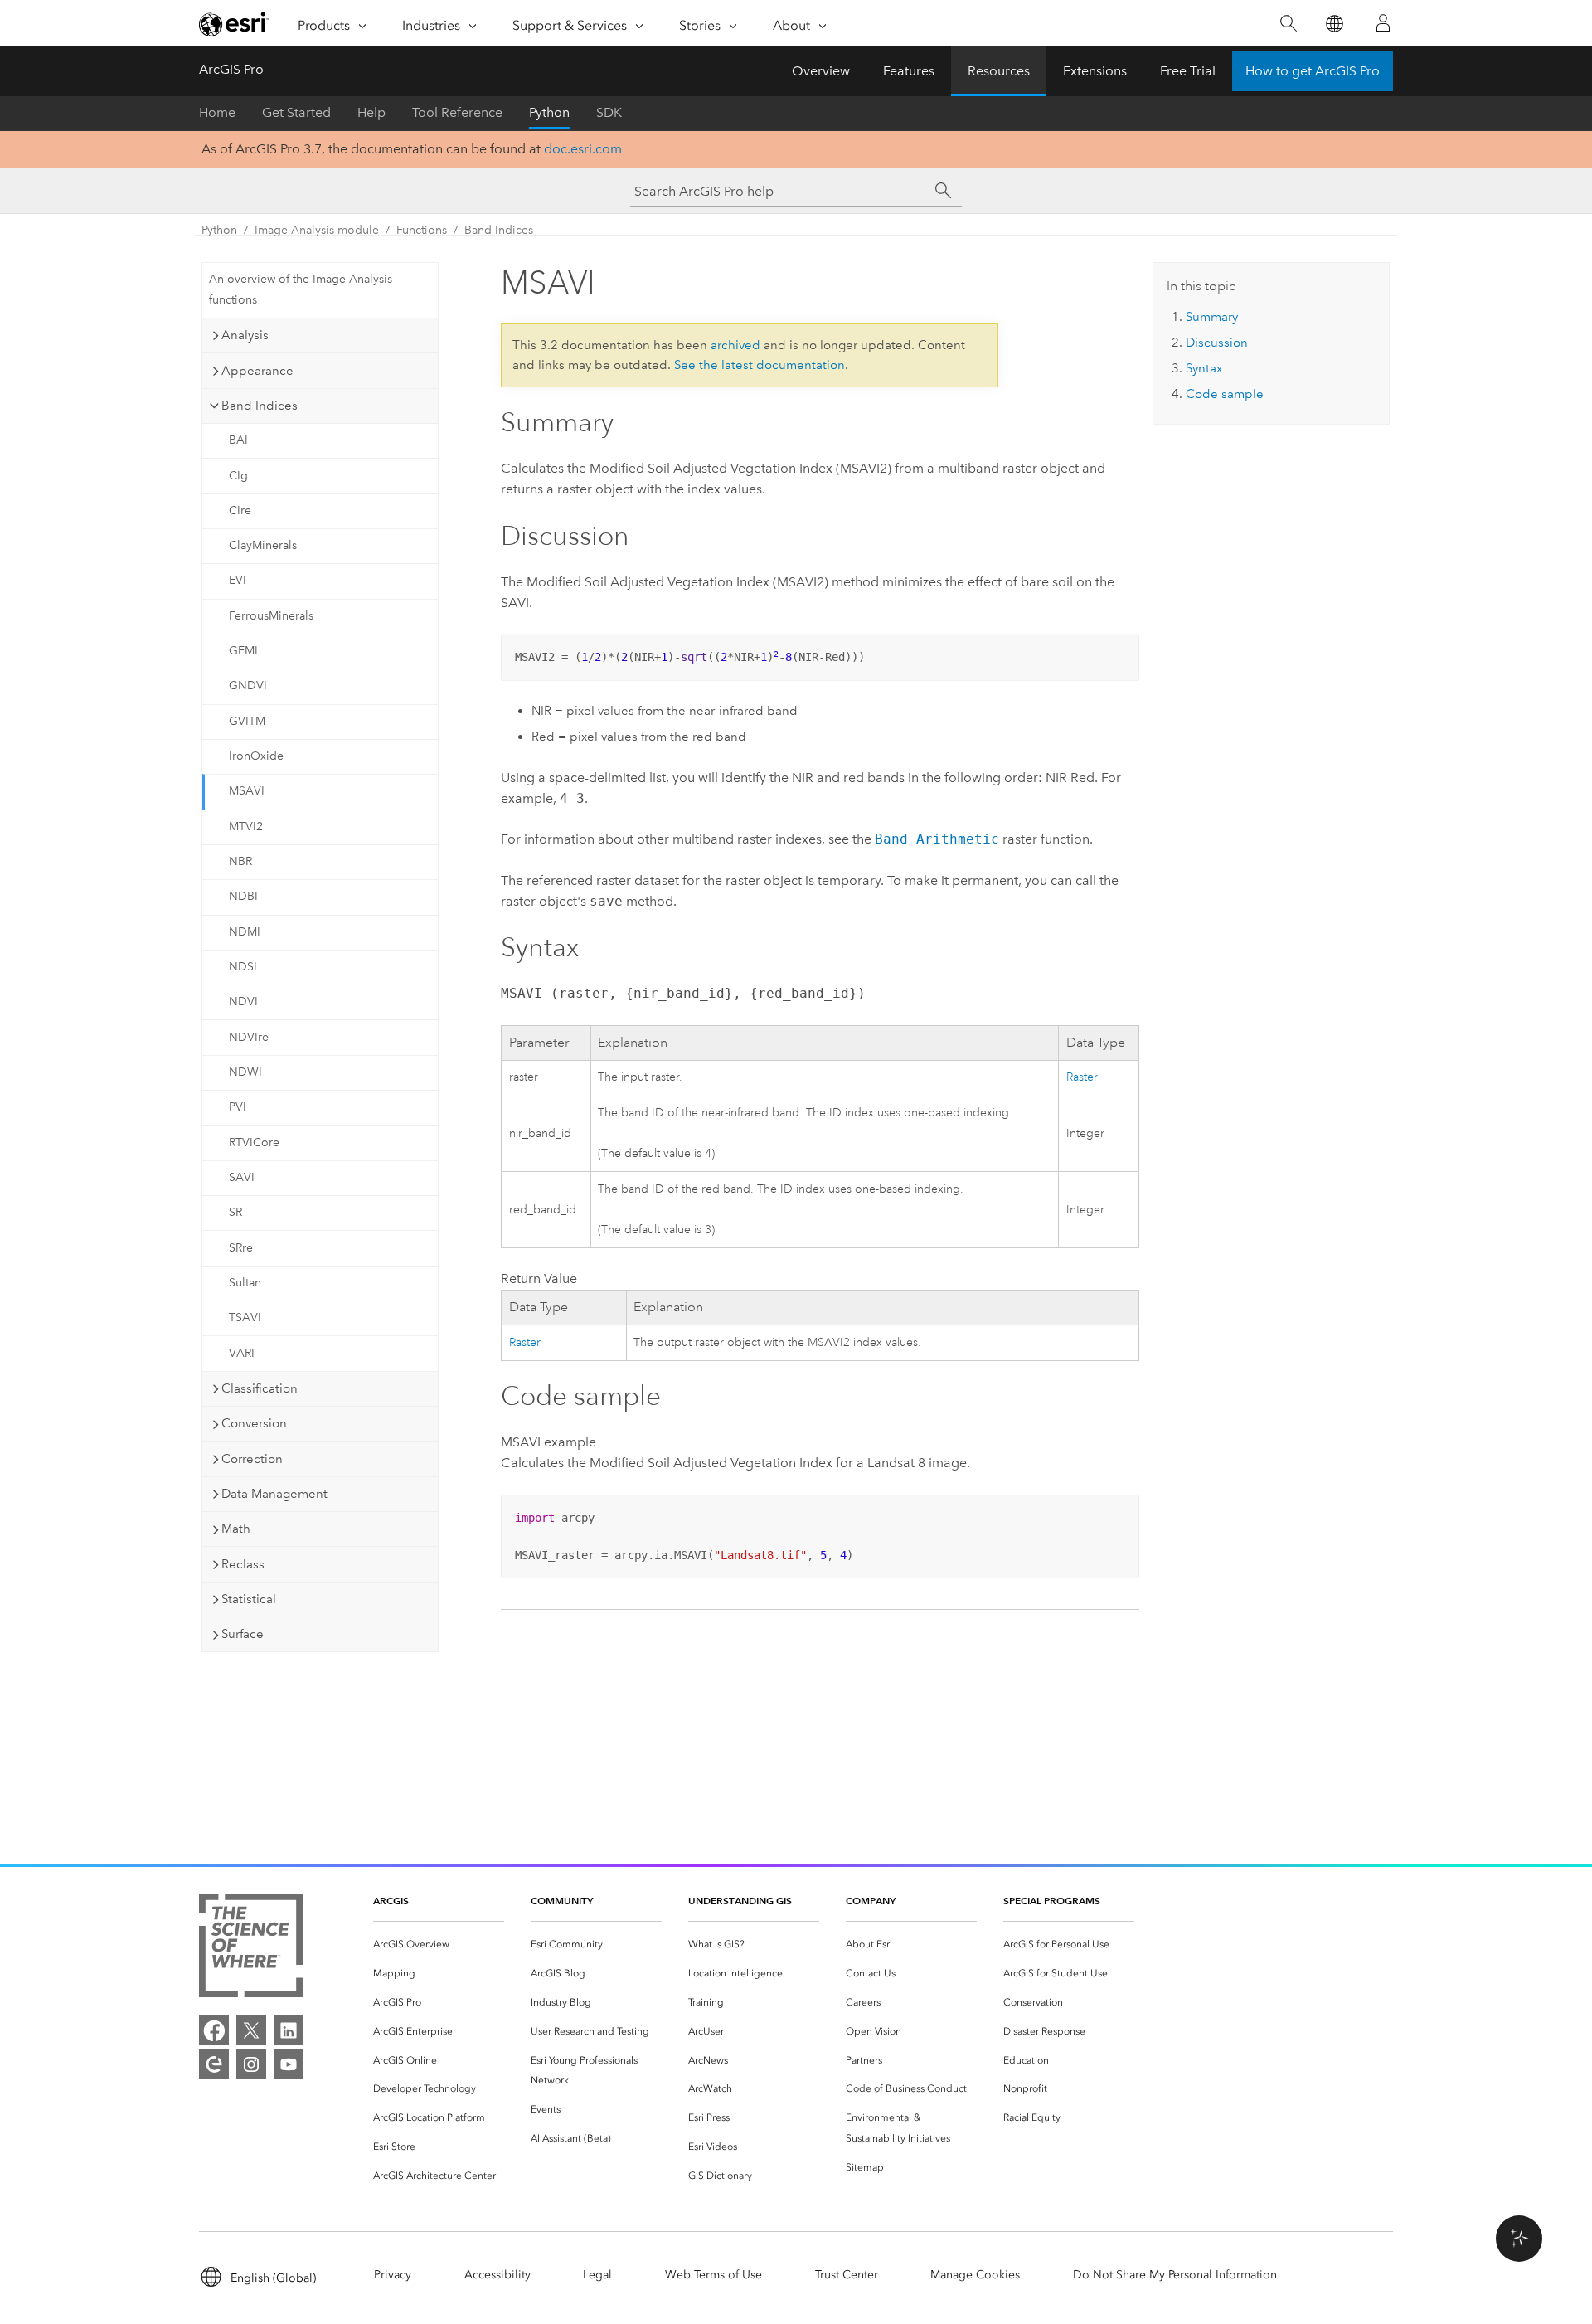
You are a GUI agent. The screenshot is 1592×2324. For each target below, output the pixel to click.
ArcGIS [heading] (391, 1901)
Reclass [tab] (243, 1564)
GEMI (243, 651)
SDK (609, 112)
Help (371, 112)
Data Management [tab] (274, 1494)
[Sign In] (1383, 23)
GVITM (247, 721)
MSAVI (247, 791)
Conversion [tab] (254, 1423)
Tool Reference (457, 112)
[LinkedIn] (289, 2030)
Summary (1212, 317)
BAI (238, 440)
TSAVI (245, 1318)
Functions (422, 230)
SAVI (242, 1177)
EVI (238, 580)
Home (217, 112)
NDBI (243, 896)
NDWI (245, 1072)
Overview (821, 71)
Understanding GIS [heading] (740, 1901)
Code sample (1225, 394)
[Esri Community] (214, 2064)
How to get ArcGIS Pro (1313, 71)
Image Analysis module (317, 230)
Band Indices (499, 230)
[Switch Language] (1334, 24)
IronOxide (256, 756)
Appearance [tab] (257, 371)
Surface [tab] (243, 1634)
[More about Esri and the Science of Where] (251, 1949)
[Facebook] (214, 2030)
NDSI (243, 967)
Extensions (1095, 71)
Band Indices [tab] (260, 406)
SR (235, 1212)
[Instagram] (251, 2064)
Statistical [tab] (249, 1599)
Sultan (245, 1283)
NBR (240, 861)
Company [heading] (871, 1901)
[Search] (1288, 24)
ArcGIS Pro (231, 69)
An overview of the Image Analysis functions (301, 289)
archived (735, 345)
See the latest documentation (760, 365)
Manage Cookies (975, 2275)
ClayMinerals (263, 545)
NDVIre (249, 1037)
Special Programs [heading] (1052, 1901)
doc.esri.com (583, 149)
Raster (1082, 1077)
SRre (241, 1248)
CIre (240, 511)
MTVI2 (246, 827)
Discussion (1217, 343)
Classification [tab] (260, 1388)
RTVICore (254, 1143)
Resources (999, 71)
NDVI (243, 1002)
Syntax (1204, 368)
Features (909, 71)
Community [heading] (562, 1901)
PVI (238, 1107)
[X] (251, 2030)
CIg (238, 476)
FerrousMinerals (271, 616)
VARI (242, 1353)
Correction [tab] (252, 1459)
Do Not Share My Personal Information (1175, 2275)
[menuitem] (439, 1945)
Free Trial (1188, 71)
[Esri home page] (234, 24)
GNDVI (248, 686)
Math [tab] (236, 1529)
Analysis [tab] (245, 335)
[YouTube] (289, 2064)
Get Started (296, 112)
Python (549, 112)
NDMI (245, 932)
